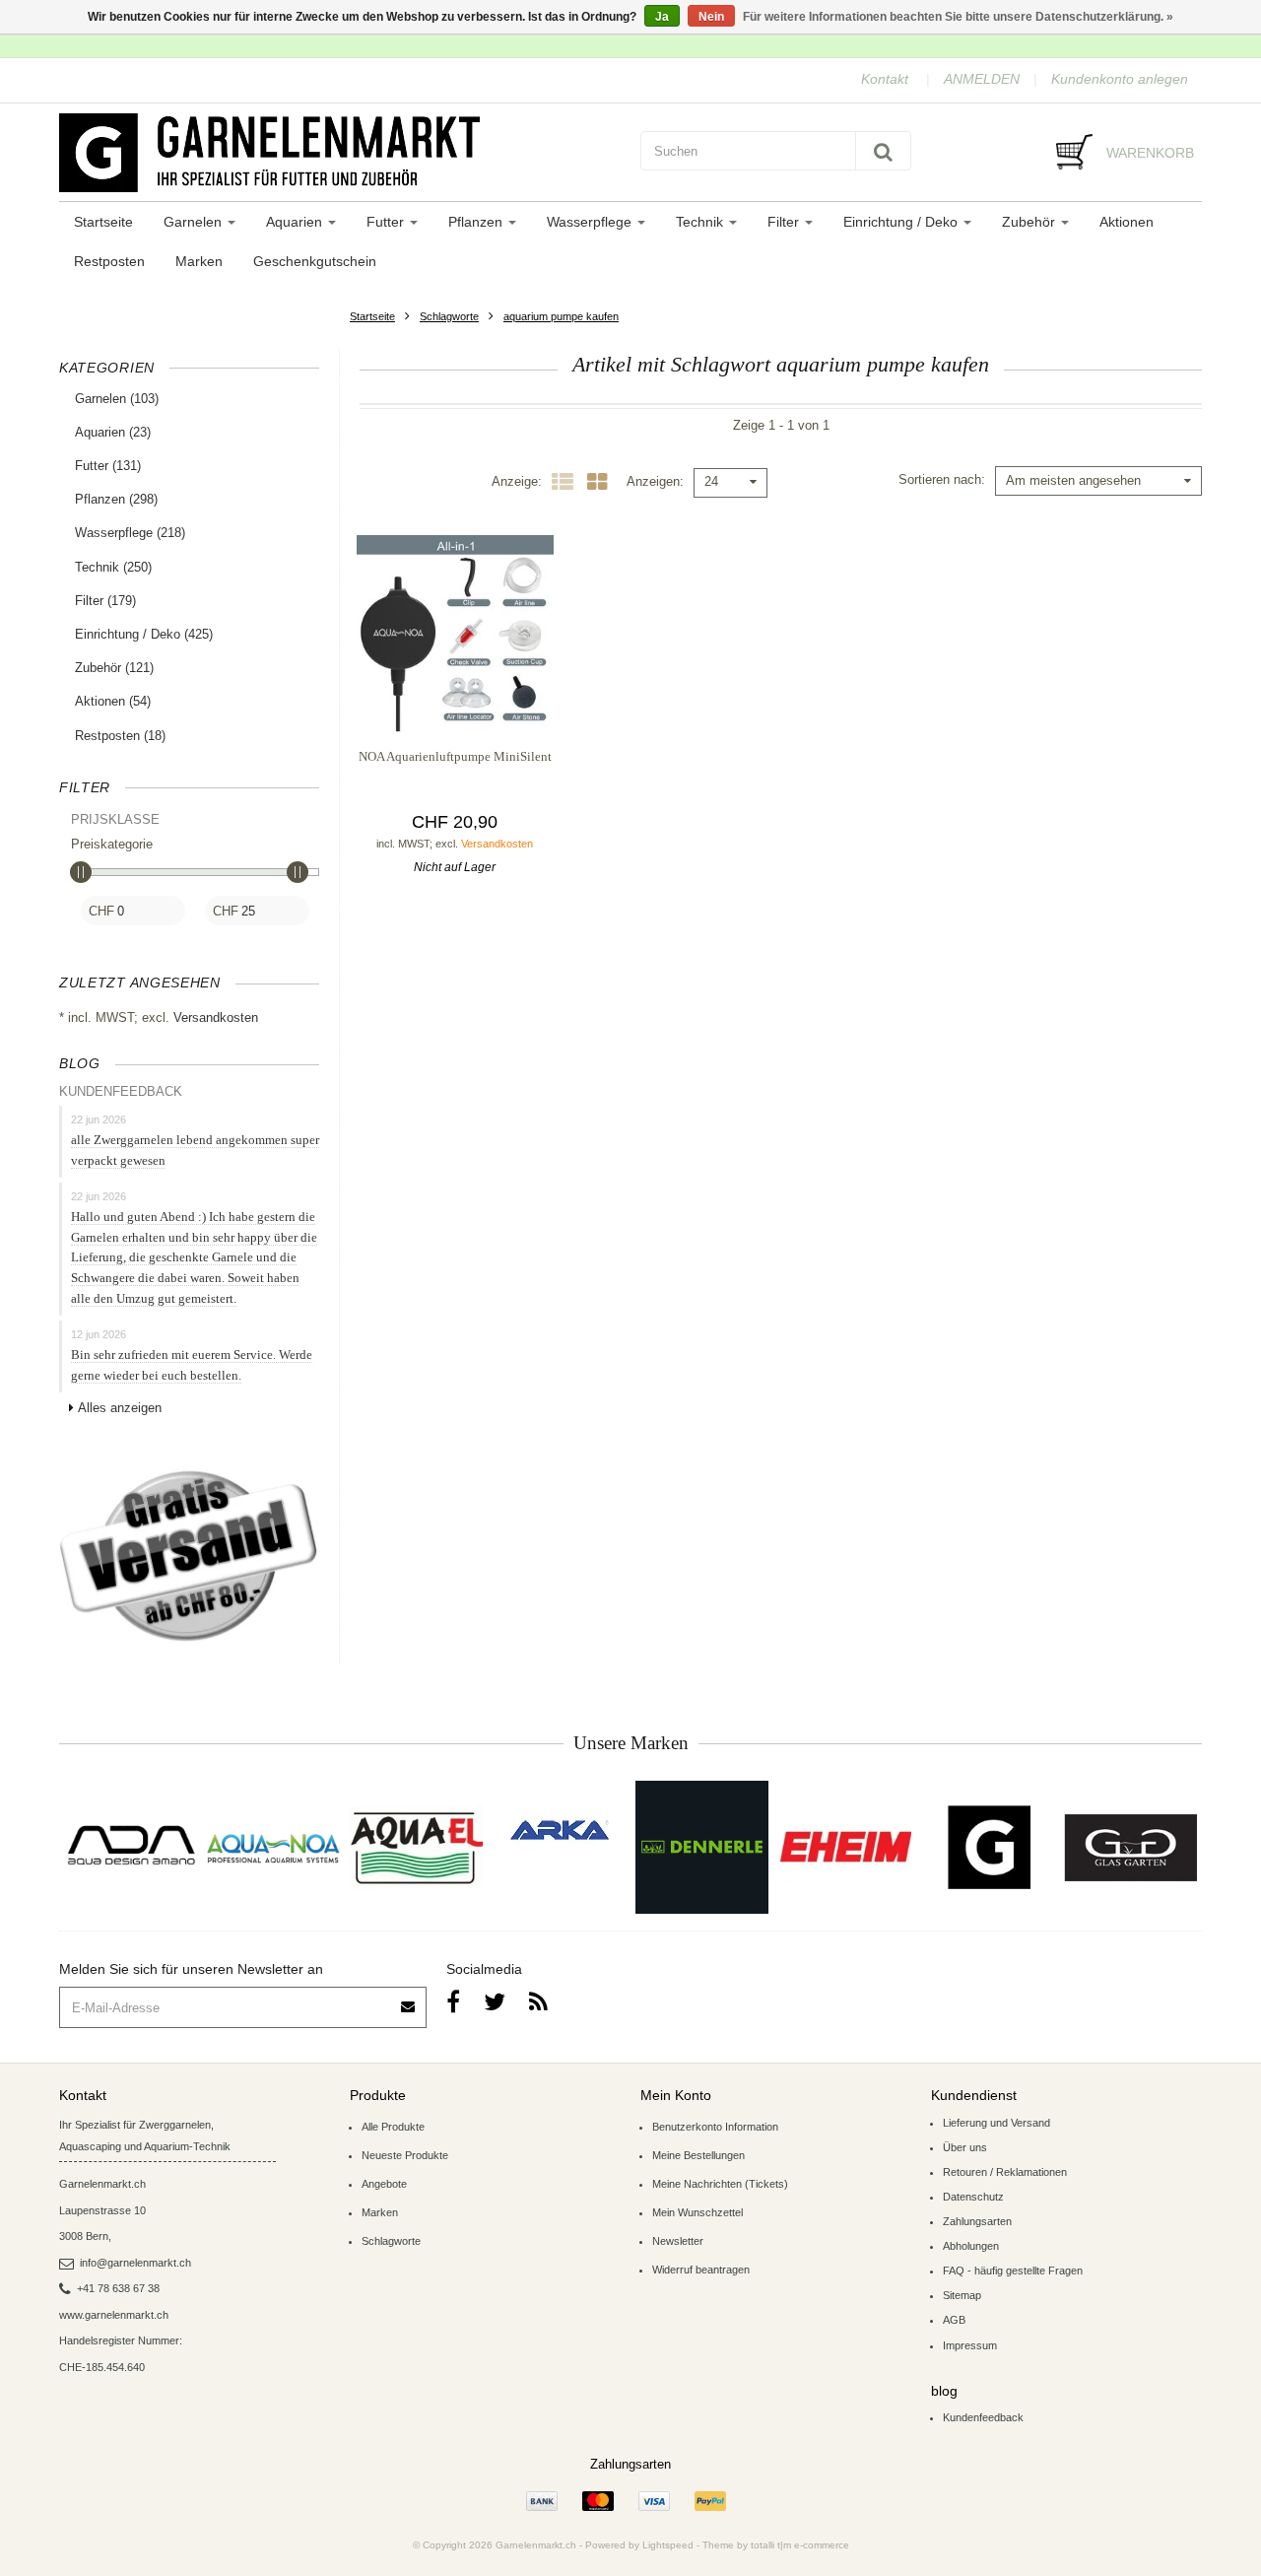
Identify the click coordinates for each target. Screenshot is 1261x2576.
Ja (662, 17)
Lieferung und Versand (996, 2123)
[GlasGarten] (1130, 1847)
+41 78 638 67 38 (118, 2288)
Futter (387, 222)
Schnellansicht (455, 692)
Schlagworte (449, 316)
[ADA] (131, 1847)
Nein (711, 17)
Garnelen (195, 222)
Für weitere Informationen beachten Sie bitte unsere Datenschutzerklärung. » (958, 17)
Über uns (965, 2147)
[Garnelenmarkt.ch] (340, 153)
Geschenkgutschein (315, 261)
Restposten (109, 261)
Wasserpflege (591, 222)
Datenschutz (973, 2197)
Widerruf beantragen (701, 2270)
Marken (199, 261)
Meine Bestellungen (698, 2155)
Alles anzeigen (120, 1408)
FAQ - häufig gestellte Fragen (1013, 2271)
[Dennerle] (702, 1847)
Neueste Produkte (405, 2155)
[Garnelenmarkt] (988, 1847)
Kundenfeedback (983, 2417)
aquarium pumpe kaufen (561, 316)
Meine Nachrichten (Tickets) (720, 2184)
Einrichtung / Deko (902, 222)
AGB (954, 2320)
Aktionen (1127, 222)
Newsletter (678, 2241)
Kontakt (885, 79)
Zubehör (1030, 222)
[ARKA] (560, 1830)
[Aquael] (416, 1847)
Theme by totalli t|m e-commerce (776, 2545)
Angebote (384, 2184)
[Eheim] (845, 1847)
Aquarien (296, 222)
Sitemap (962, 2295)
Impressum (970, 2345)
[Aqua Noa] (273, 1847)
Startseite (103, 222)
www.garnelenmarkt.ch (114, 2315)
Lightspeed (668, 2545)
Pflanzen (477, 222)
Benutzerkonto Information (715, 2127)
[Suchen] (883, 151)
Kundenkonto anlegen (1120, 79)
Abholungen (971, 2246)
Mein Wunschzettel (697, 2212)
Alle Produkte (393, 2127)
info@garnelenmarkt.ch (135, 2263)
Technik (701, 222)
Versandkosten (216, 1017)
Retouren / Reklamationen (1005, 2172)
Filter (785, 222)
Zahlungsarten (977, 2221)
